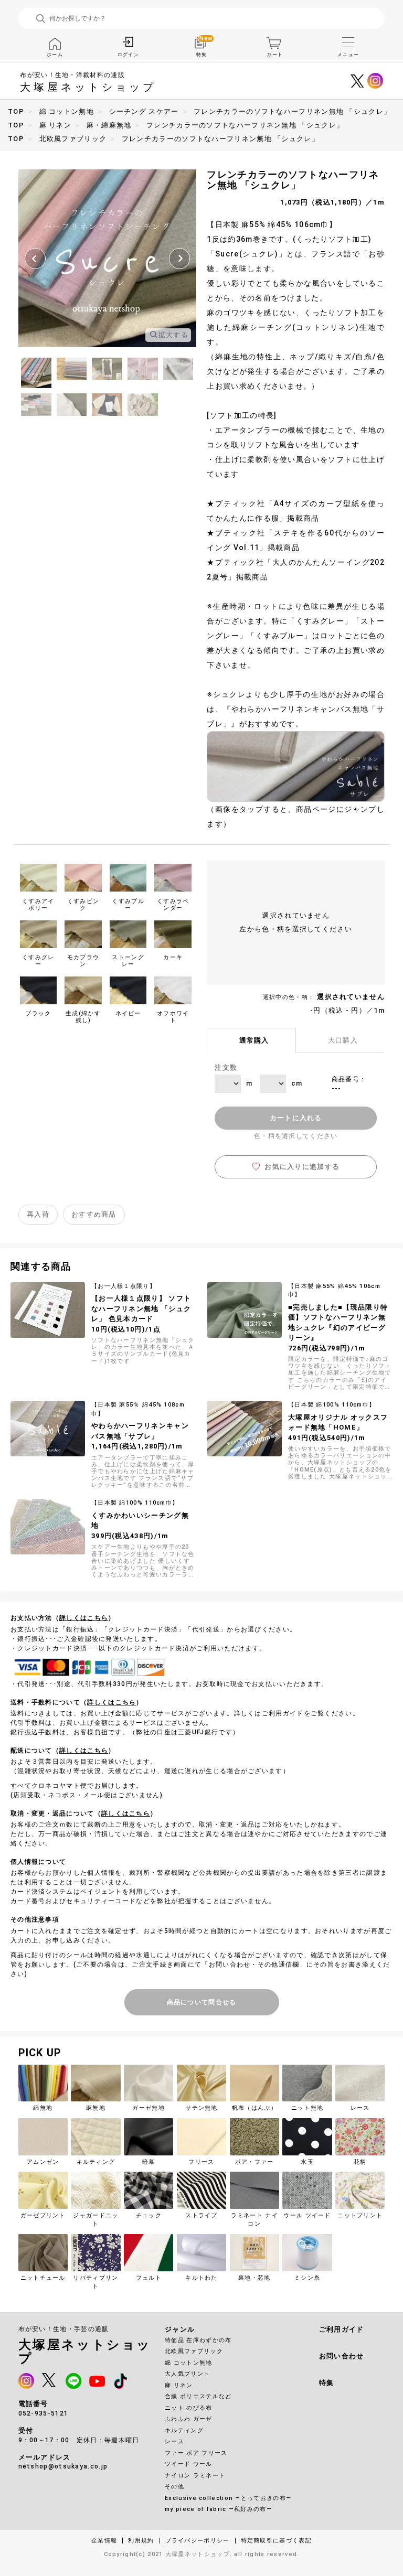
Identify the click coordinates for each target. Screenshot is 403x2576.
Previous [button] (35, 259)
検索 (41, 19)
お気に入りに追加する (302, 1167)
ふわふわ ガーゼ (188, 2419)
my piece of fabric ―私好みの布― (218, 2509)
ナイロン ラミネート (195, 2476)
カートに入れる (296, 1118)
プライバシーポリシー (198, 2541)
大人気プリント (187, 2374)
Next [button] (179, 259)
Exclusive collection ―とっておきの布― (228, 2498)
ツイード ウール (188, 2464)
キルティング (184, 2430)
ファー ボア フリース (196, 2453)
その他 (174, 2487)
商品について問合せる (202, 2002)
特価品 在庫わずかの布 (198, 2340)
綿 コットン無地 (188, 2363)
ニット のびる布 (188, 2408)
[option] (107, 258)
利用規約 (141, 2541)
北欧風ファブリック (194, 2351)
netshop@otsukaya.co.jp (63, 2466)
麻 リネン (179, 2385)
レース (174, 2441)
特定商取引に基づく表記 (276, 2541)
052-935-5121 (44, 2413)
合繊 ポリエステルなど (198, 2396)
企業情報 (104, 2541)
